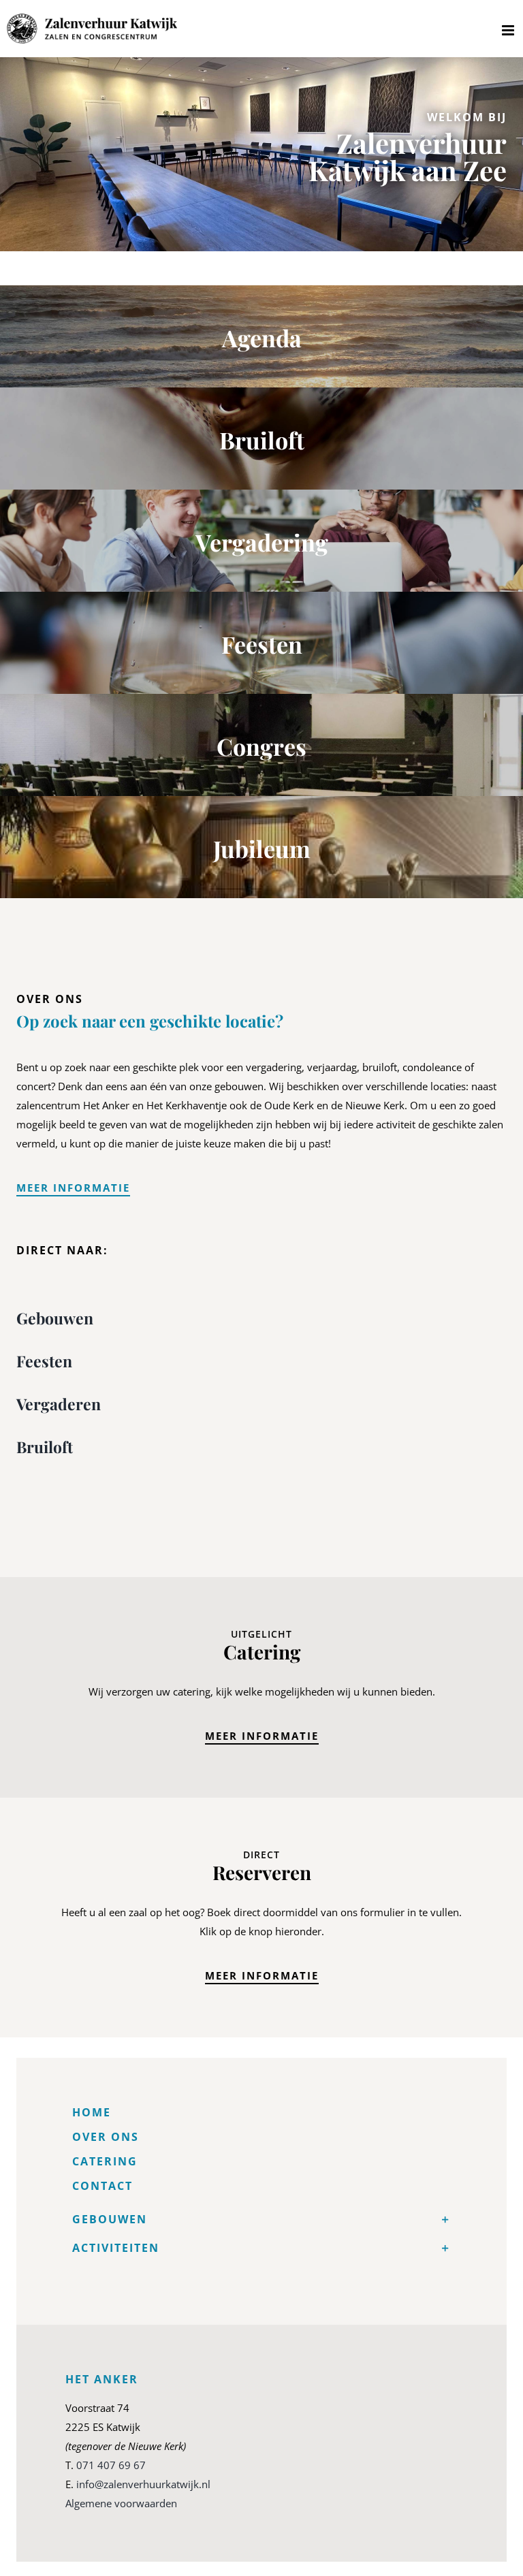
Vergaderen (59, 1404)
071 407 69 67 (111, 2465)
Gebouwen (55, 1318)
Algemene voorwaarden (121, 2503)
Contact (102, 2186)
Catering (105, 2161)
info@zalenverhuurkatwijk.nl (143, 2484)
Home (92, 2112)
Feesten (44, 1361)
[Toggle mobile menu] (509, 30)
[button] (261, 2219)
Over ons (106, 2137)
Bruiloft (45, 1447)
